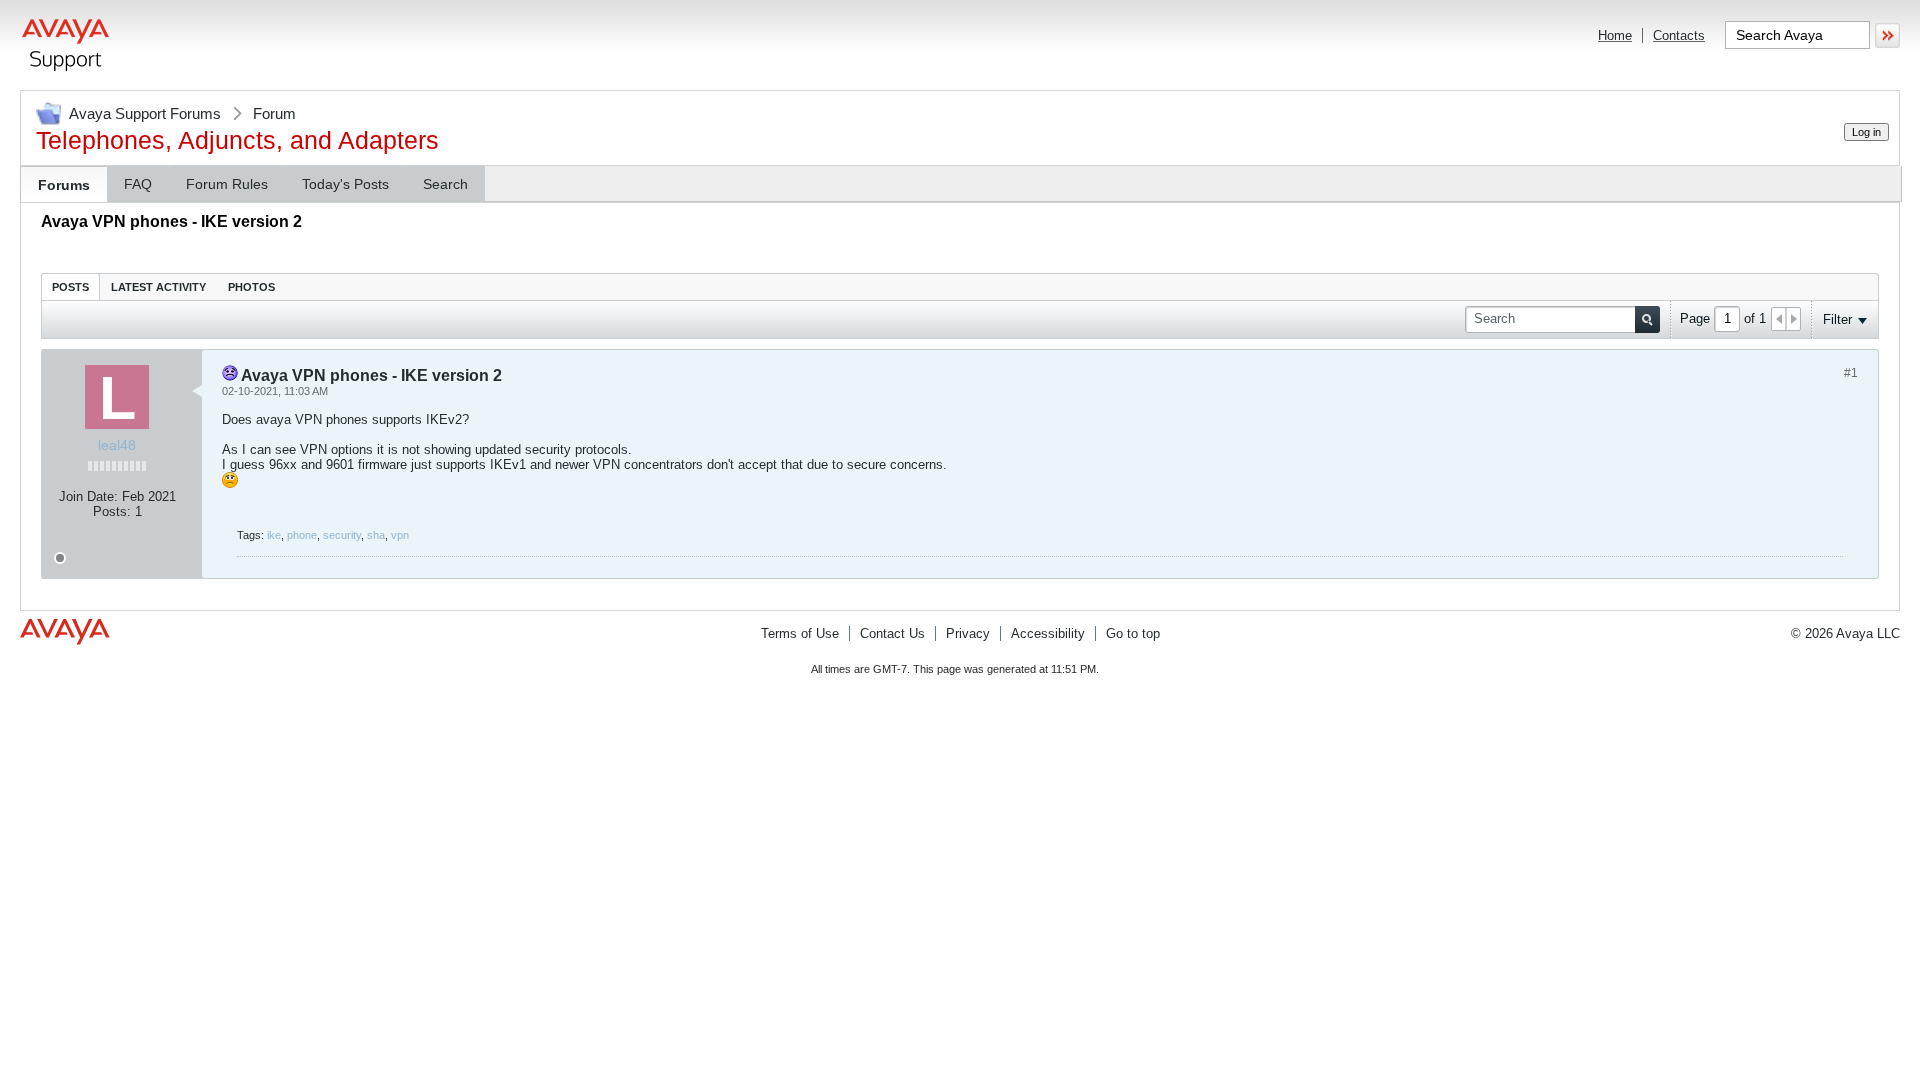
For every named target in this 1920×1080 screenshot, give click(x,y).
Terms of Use (800, 633)
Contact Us (892, 633)
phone (302, 535)
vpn (400, 535)
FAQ (138, 184)
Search (445, 184)
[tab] (70, 286)
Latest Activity (158, 287)
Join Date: (88, 496)
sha (376, 535)
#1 (1851, 373)
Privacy (968, 633)
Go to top (1133, 633)
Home (1615, 35)
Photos (251, 287)
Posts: (112, 511)
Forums (64, 185)
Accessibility (1048, 633)
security (342, 535)
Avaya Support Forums (145, 113)
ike (274, 535)
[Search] (1647, 319)
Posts (70, 287)
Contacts (1679, 35)
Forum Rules (227, 184)
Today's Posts (345, 184)
